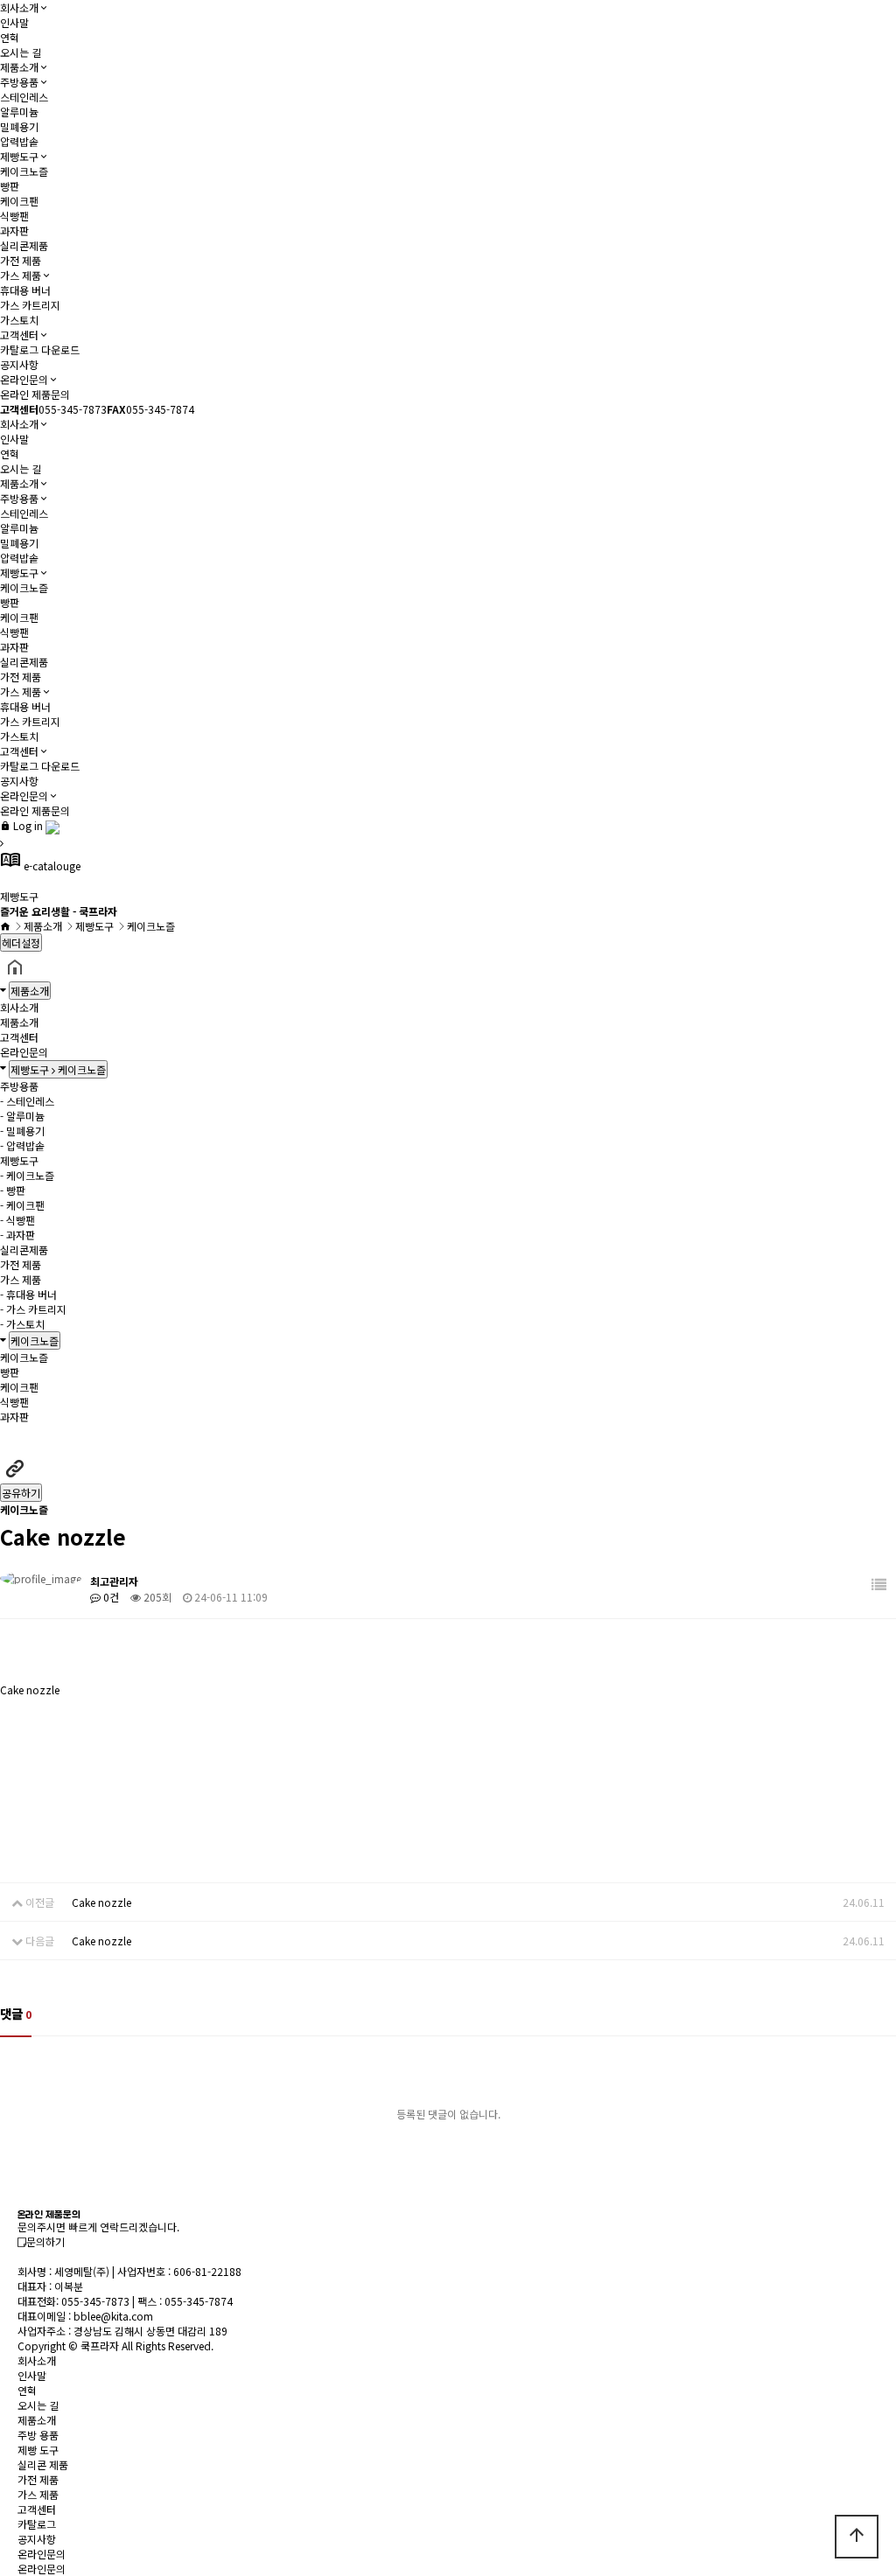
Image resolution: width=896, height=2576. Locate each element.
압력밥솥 (19, 141)
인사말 (14, 22)
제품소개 (19, 67)
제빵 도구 (38, 2450)
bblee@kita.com (113, 2316)
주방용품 (19, 82)
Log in (27, 825)
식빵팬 (14, 216)
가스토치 (19, 320)
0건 (110, 1597)
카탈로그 (37, 2524)
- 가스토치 (22, 1324)
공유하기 (21, 1493)
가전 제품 (21, 260)
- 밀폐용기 (22, 1131)
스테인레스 (24, 97)
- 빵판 (13, 1190)
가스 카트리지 (30, 305)
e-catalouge (40, 866)
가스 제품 (21, 275)
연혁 (10, 37)
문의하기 (45, 2241)
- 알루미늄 (22, 1116)
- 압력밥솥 (22, 1145)
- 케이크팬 (22, 1205)
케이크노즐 (24, 171)
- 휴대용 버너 (28, 1294)
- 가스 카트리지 (33, 1309)
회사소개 (19, 7)
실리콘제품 (24, 245)
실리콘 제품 (43, 2464)
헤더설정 (21, 942)
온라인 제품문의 (35, 394)
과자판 (14, 230)
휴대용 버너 (25, 290)
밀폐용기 (19, 126)
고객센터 (19, 335)
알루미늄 (19, 112)
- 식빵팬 (17, 1220)
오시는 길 (21, 52)
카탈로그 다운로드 (40, 349)
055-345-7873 (95, 2301)
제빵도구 (19, 156)
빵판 (10, 186)
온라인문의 (24, 379)
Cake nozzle (101, 1902)
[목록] (879, 1585)
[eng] (52, 825)
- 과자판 (17, 1235)
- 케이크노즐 (27, 1175)
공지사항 (19, 364)
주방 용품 (38, 2435)
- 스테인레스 (27, 1101)
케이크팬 (19, 201)
